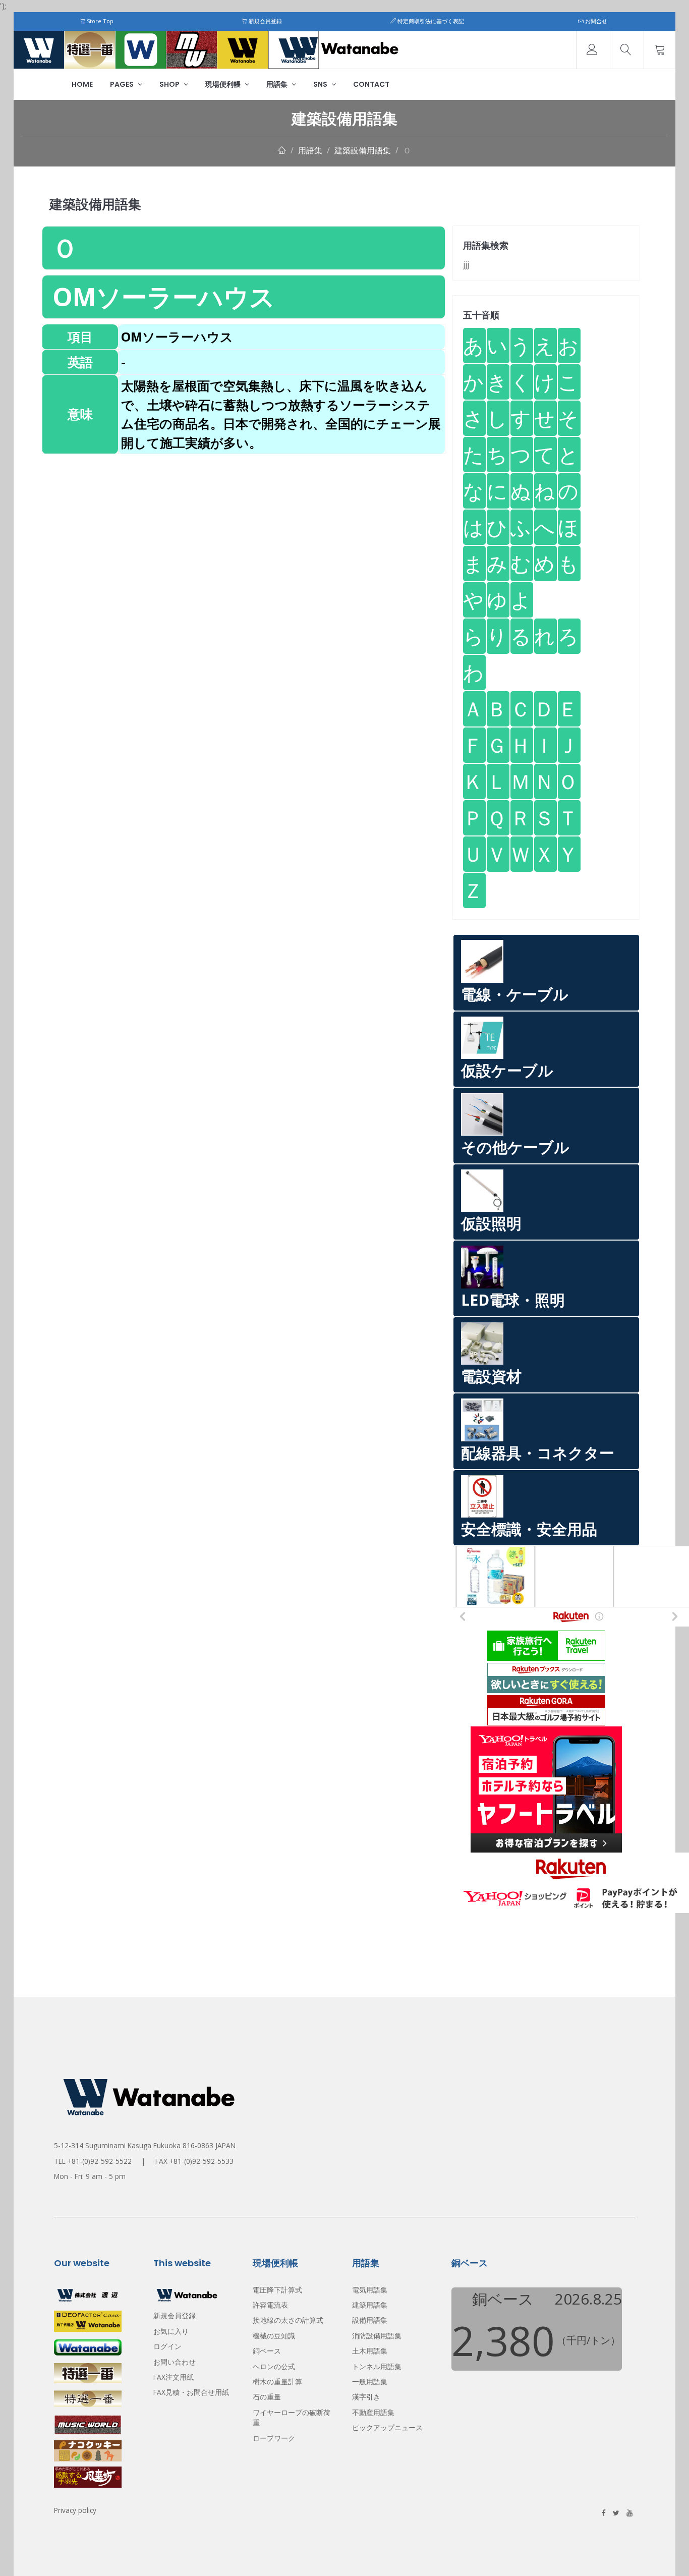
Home (82, 84)
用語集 (278, 84)
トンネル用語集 (377, 2366)
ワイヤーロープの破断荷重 (292, 2417)
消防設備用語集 (377, 2336)
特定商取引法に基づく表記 (430, 21)
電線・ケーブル (515, 994)
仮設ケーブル (507, 1070)
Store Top (99, 21)
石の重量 (267, 2397)
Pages (123, 84)
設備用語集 (370, 2320)
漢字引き (366, 2397)
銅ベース (267, 2351)
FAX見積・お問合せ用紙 (191, 2392)
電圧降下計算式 (277, 2290)
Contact (371, 84)
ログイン (167, 2346)
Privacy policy (75, 2510)
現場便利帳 (224, 84)
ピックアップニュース (387, 2427)
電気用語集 (370, 2290)
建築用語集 (370, 2305)
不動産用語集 (373, 2412)
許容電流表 (270, 2305)
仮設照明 (491, 1223)
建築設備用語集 (363, 150)
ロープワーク (274, 2438)
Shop (170, 84)
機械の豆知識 (274, 2336)
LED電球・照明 (513, 1300)
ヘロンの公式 (274, 2366)
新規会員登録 (265, 21)
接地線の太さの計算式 (288, 2320)
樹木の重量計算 (277, 2382)
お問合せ (595, 21)
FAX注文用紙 (174, 2377)
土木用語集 (370, 2351)
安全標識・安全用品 (529, 1529)
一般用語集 (370, 2382)
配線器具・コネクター (538, 1453)
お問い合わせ (175, 2362)
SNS (321, 84)
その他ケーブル (515, 1147)
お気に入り (171, 2331)
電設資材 (491, 1376)
